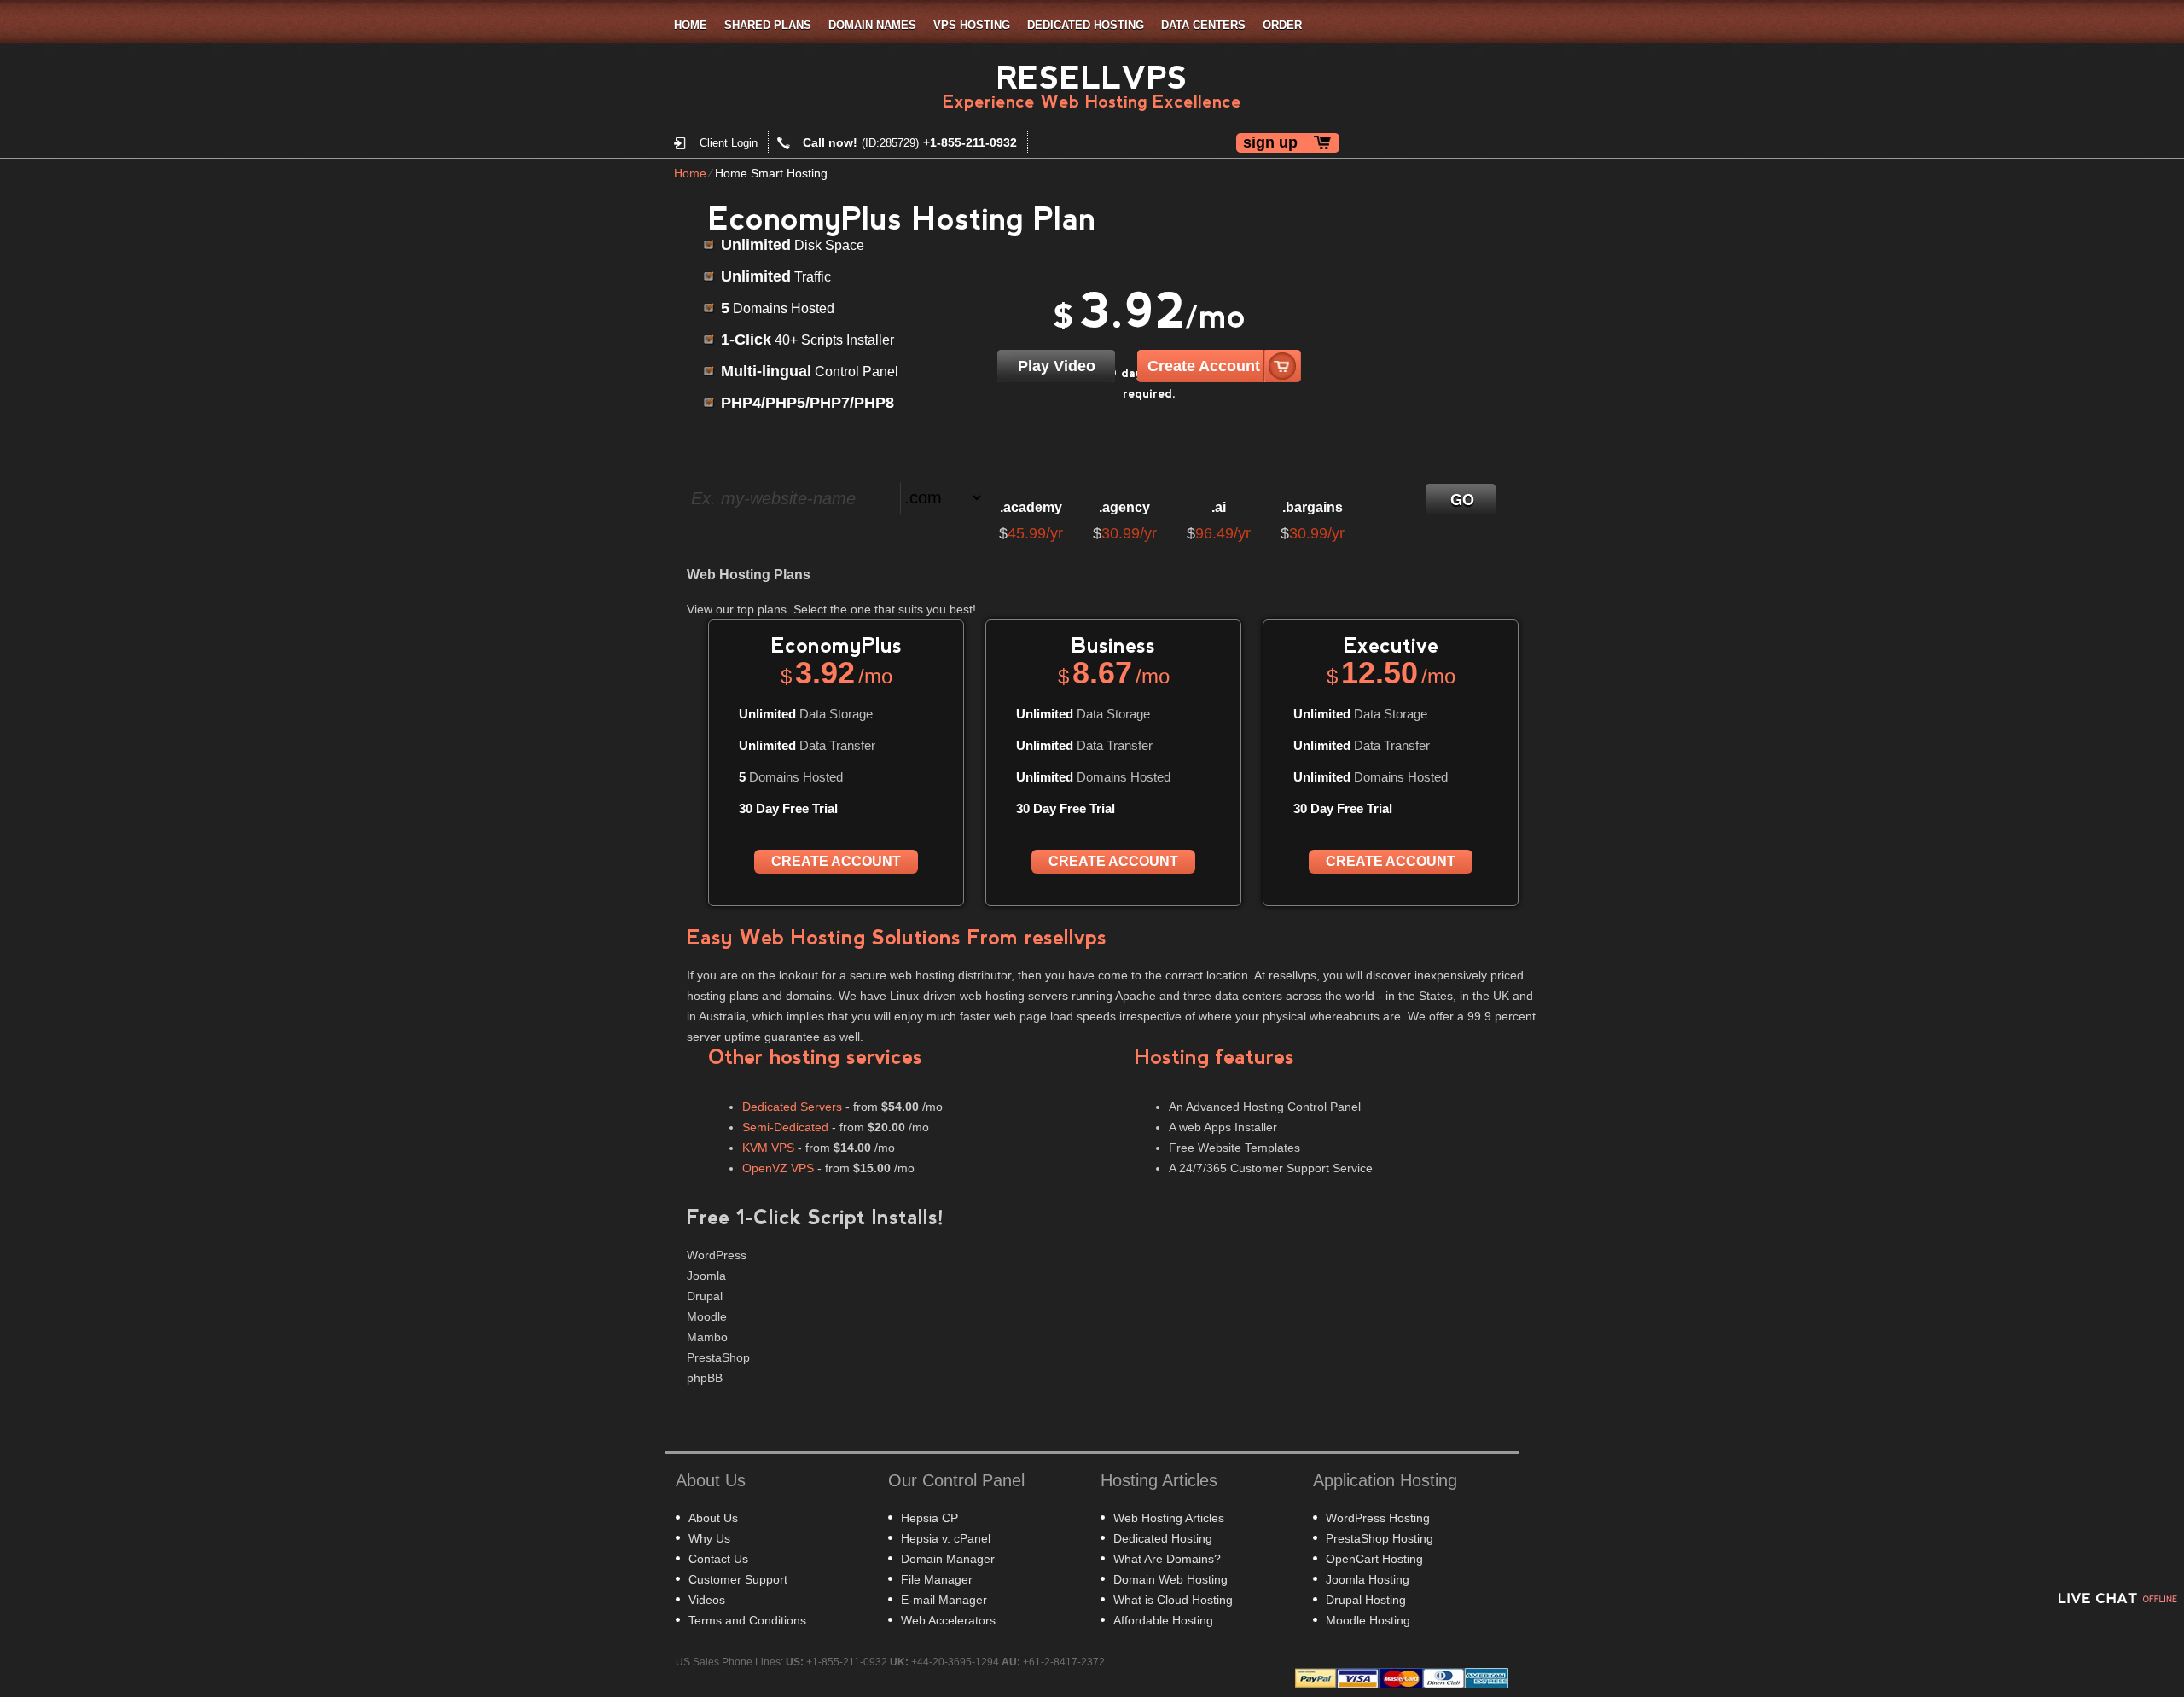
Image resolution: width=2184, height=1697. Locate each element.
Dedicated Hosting (1086, 25)
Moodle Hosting (1368, 1620)
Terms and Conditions (747, 1620)
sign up (1270, 142)
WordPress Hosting (1378, 1518)
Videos (707, 1600)
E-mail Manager (944, 1600)
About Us (713, 1518)
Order (1282, 25)
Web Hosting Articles (1169, 1518)
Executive (1391, 645)
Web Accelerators (948, 1620)
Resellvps (1092, 78)
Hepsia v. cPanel (946, 1538)
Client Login (729, 143)
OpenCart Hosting (1374, 1559)
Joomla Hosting (1368, 1579)
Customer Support (738, 1579)
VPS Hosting (972, 25)
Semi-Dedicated (785, 1127)
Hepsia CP (929, 1518)
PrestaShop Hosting (1380, 1538)
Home (691, 25)
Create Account (1204, 366)
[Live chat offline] (2116, 1598)
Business (1113, 645)
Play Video (1057, 366)
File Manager (937, 1579)
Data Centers (1203, 25)
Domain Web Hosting (1170, 1579)
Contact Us (718, 1559)
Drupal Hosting (1366, 1600)
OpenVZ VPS (778, 1168)
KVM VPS (768, 1148)
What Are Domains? (1167, 1559)
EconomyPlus (836, 645)
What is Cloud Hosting (1173, 1600)
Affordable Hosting (1163, 1620)
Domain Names (872, 25)
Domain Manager (948, 1559)
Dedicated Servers (792, 1107)
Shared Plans (768, 25)
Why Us (709, 1538)
